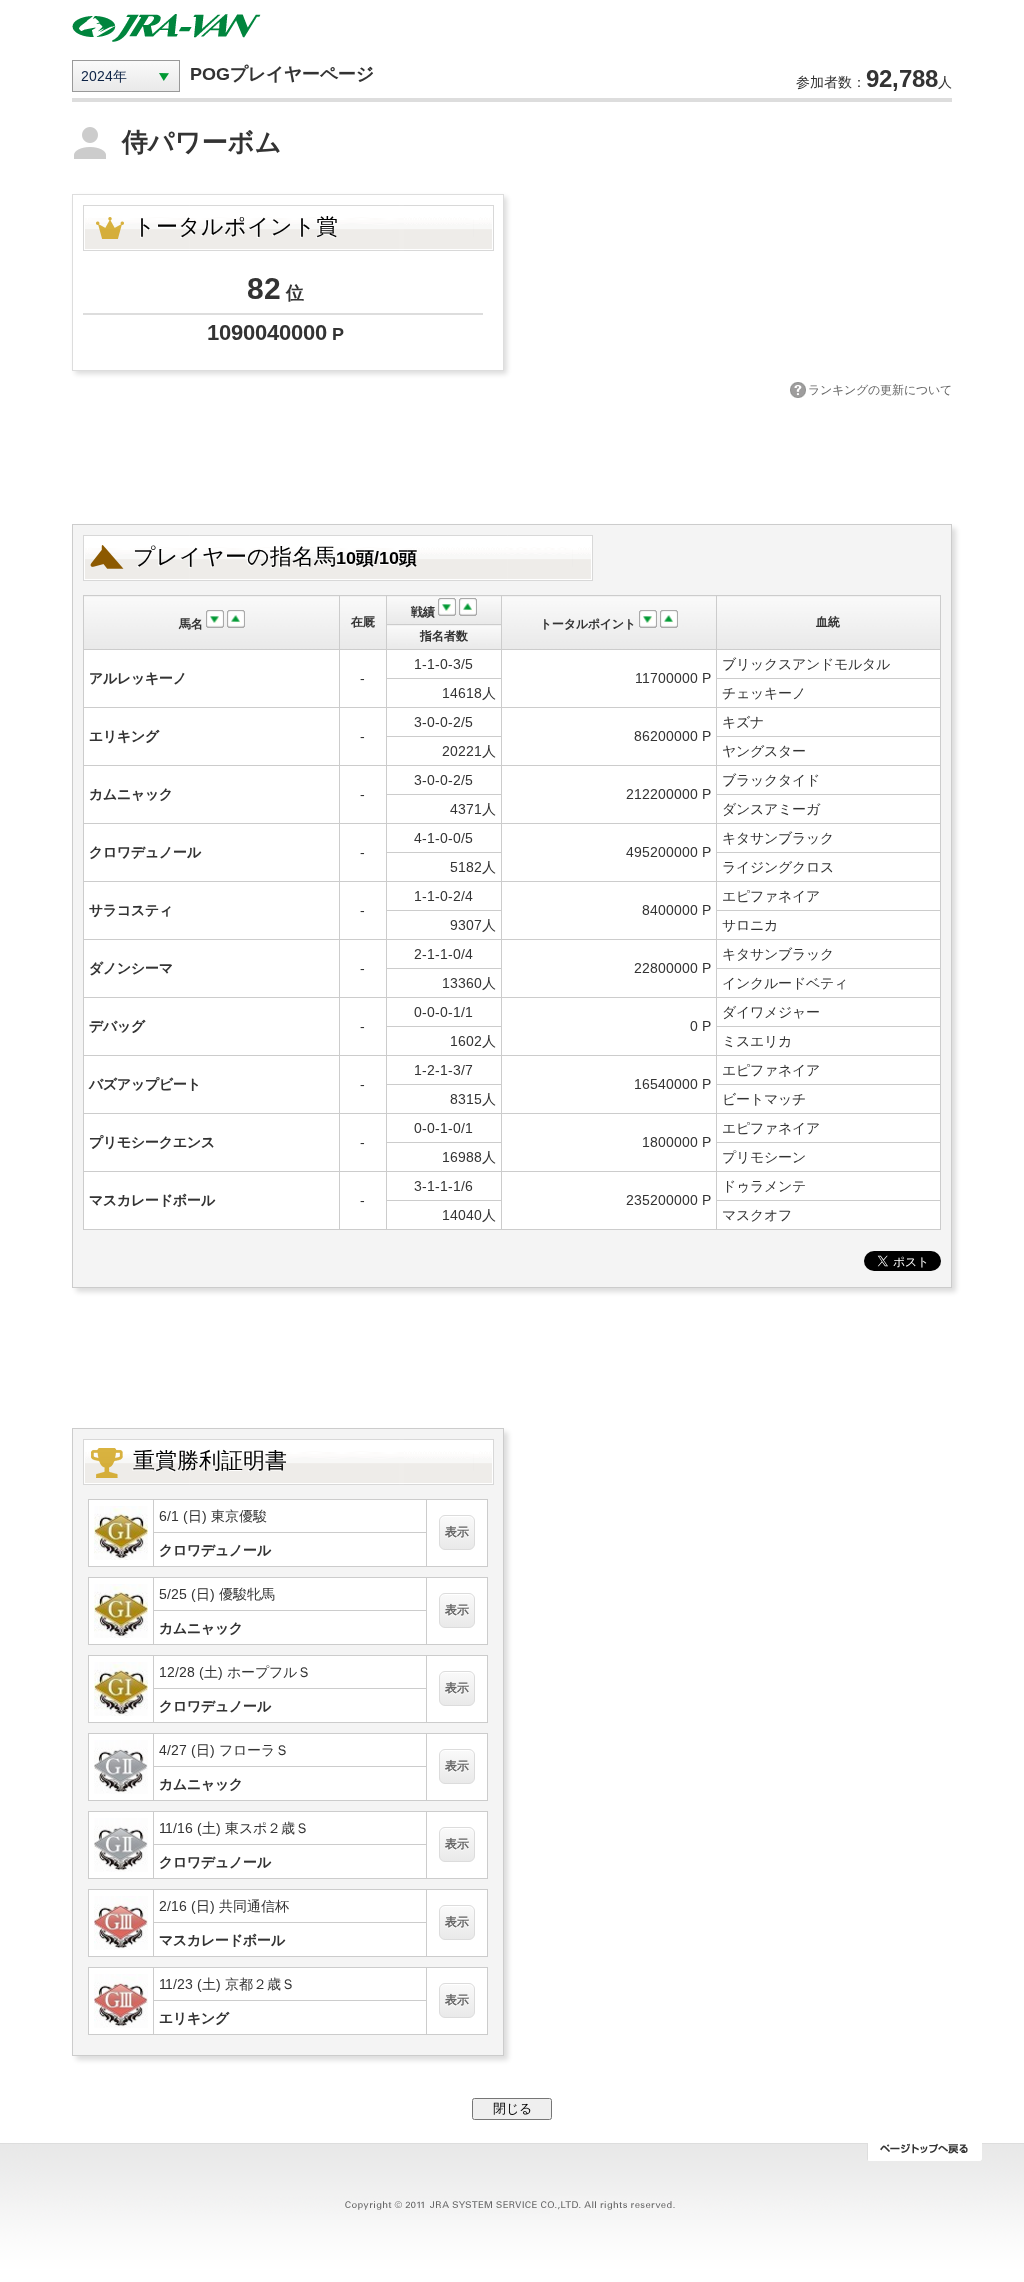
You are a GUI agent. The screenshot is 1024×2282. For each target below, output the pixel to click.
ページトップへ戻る (924, 2152)
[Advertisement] (512, 459)
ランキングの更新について (880, 390)
